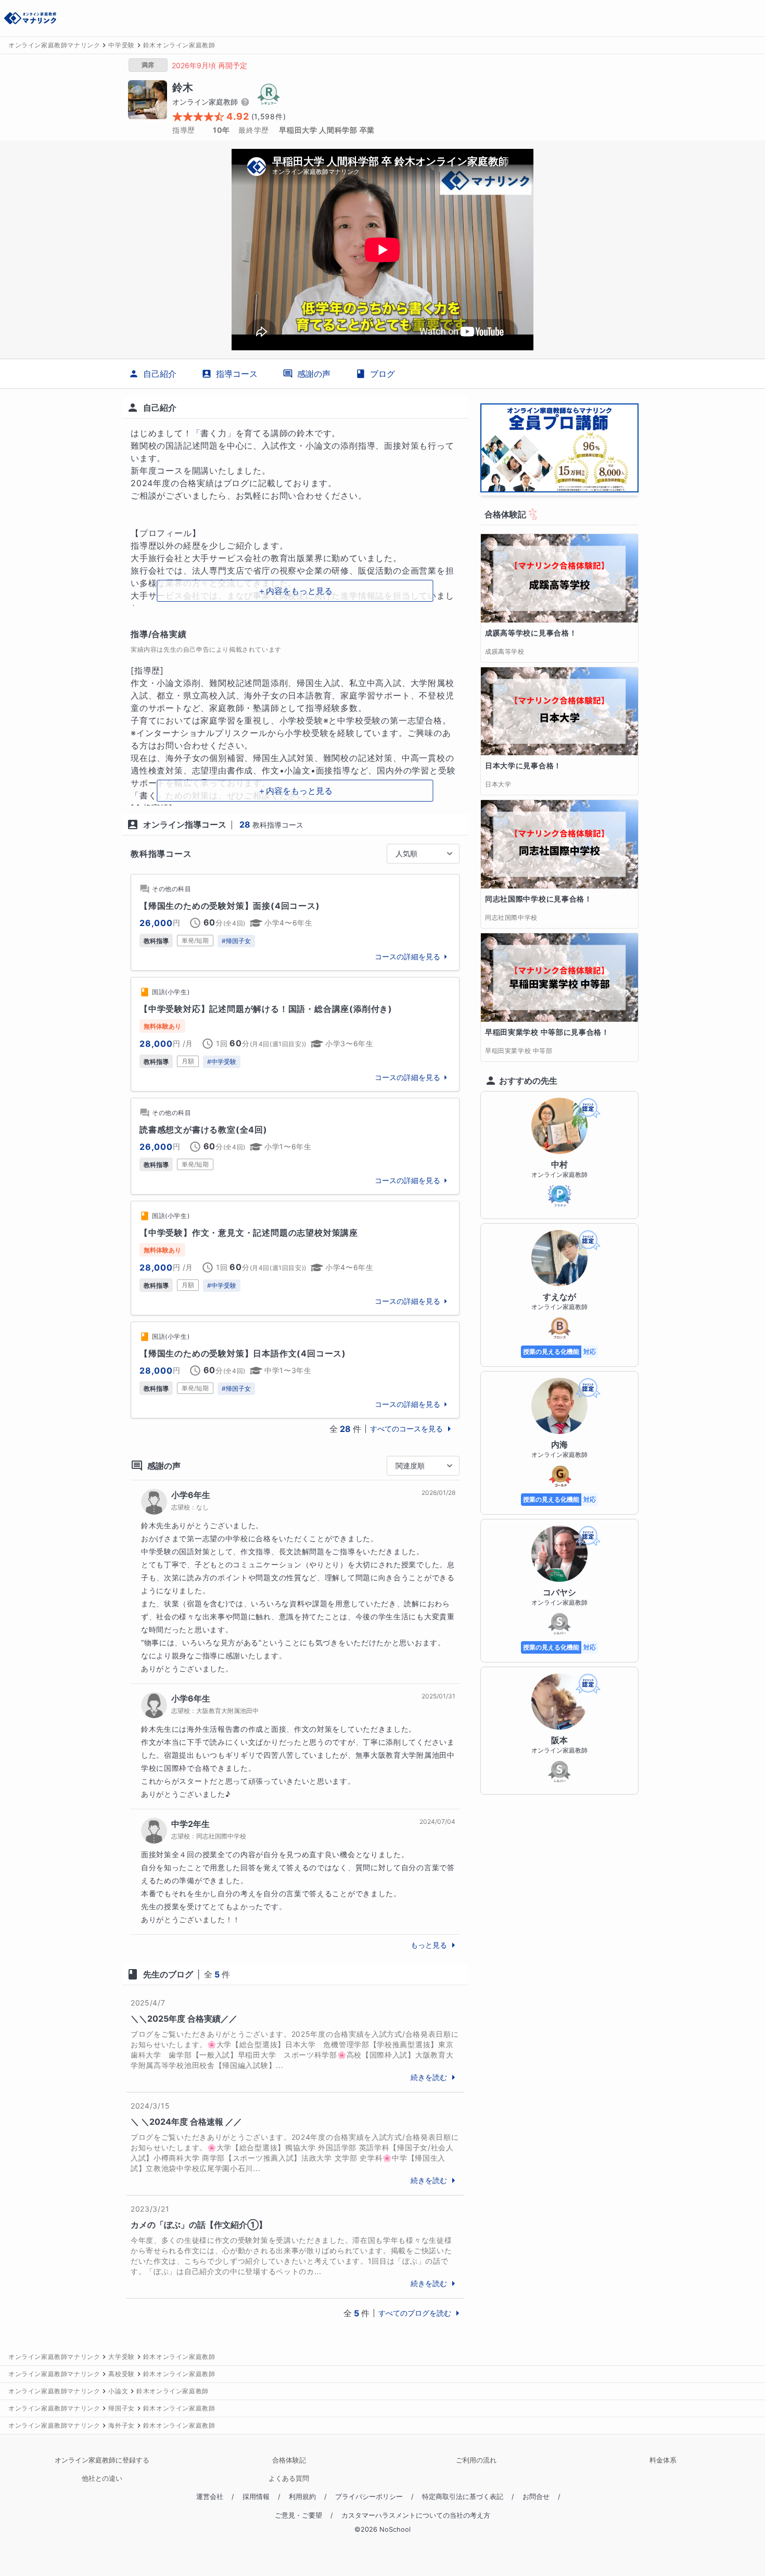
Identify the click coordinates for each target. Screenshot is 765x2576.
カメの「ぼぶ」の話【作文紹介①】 (199, 2225)
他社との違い (102, 2478)
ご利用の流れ (476, 2460)
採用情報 (256, 2497)
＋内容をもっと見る (295, 591)
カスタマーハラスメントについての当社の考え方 (416, 2515)
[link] (295, 922)
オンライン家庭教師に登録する (102, 2460)
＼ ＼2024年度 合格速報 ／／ (186, 2122)
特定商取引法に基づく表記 (463, 2497)
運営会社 (210, 2497)
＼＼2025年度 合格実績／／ (184, 2019)
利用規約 (302, 2497)
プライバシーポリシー (369, 2497)
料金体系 (663, 2460)
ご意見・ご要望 (298, 2515)
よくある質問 (289, 2478)
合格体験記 (289, 2460)
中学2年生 (190, 1824)
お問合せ (536, 2497)
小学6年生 (191, 1495)
